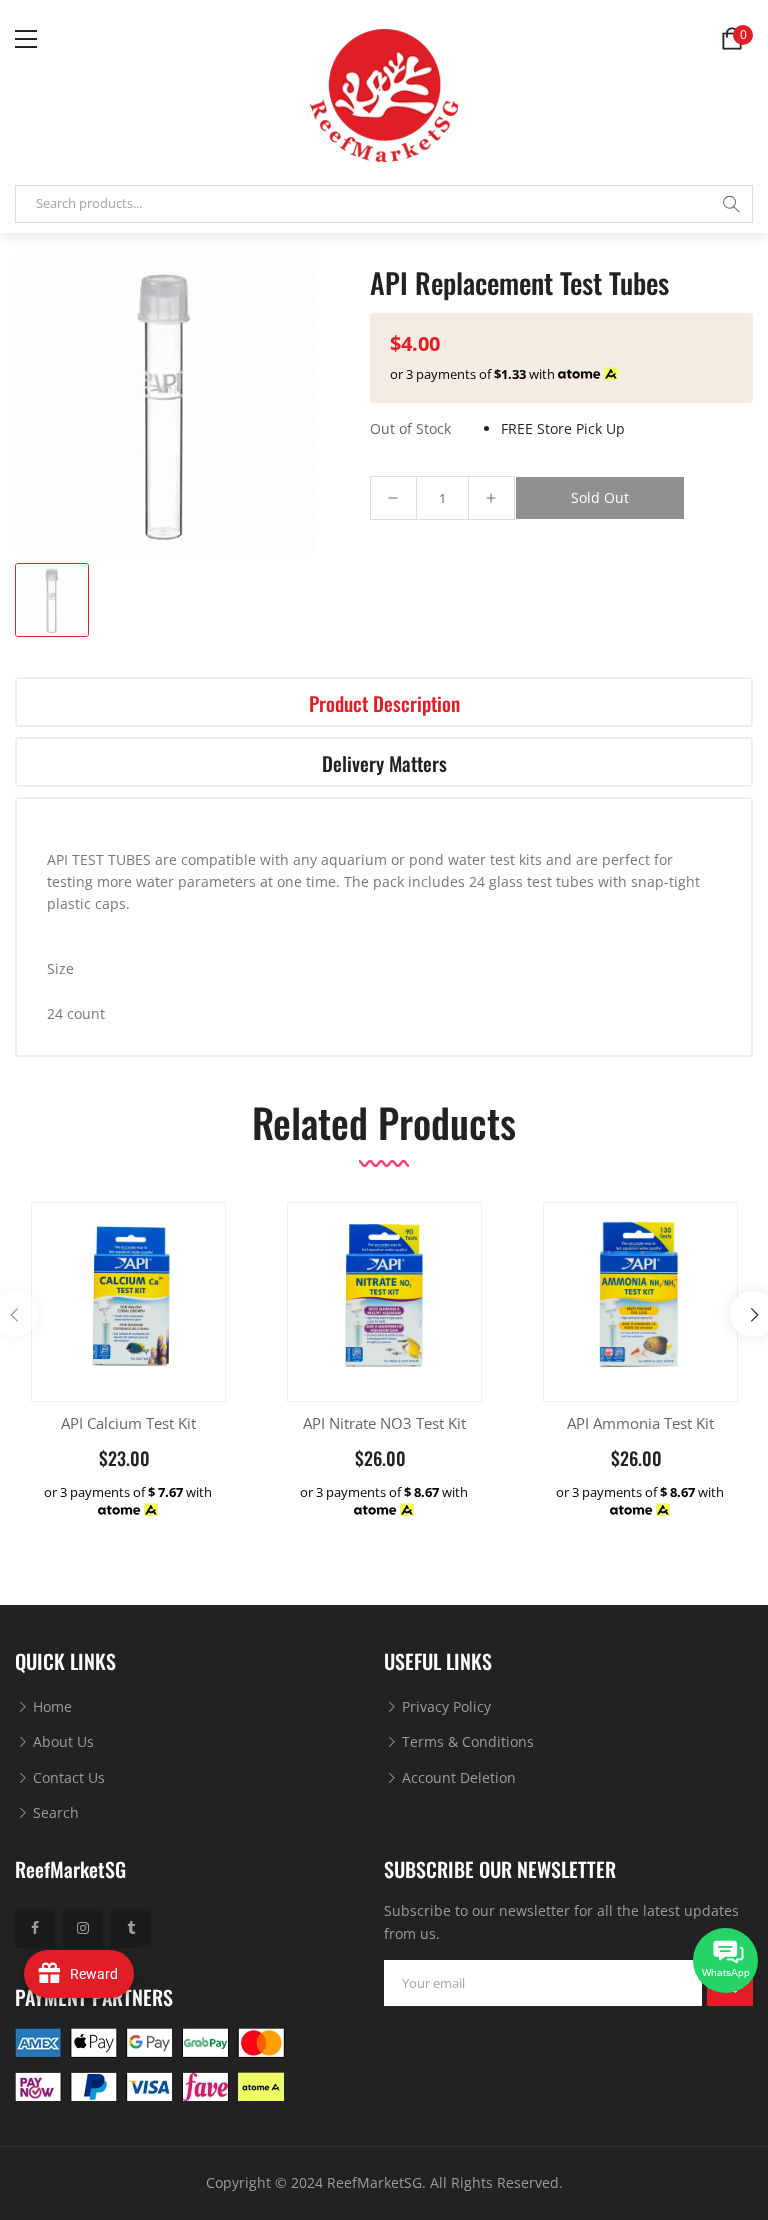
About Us (61, 1741)
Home (50, 1706)
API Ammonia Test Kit (640, 1423)
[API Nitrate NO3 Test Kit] (384, 1299)
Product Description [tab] (384, 703)
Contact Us (67, 1777)
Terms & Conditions (466, 1741)
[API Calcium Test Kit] (128, 1299)
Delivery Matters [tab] (384, 763)
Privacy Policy (444, 1706)
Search (54, 1812)
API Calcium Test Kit (128, 1423)
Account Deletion (457, 1777)
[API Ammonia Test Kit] (640, 1299)
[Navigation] (26, 39)
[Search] (731, 204)
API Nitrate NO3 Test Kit (384, 1423)
